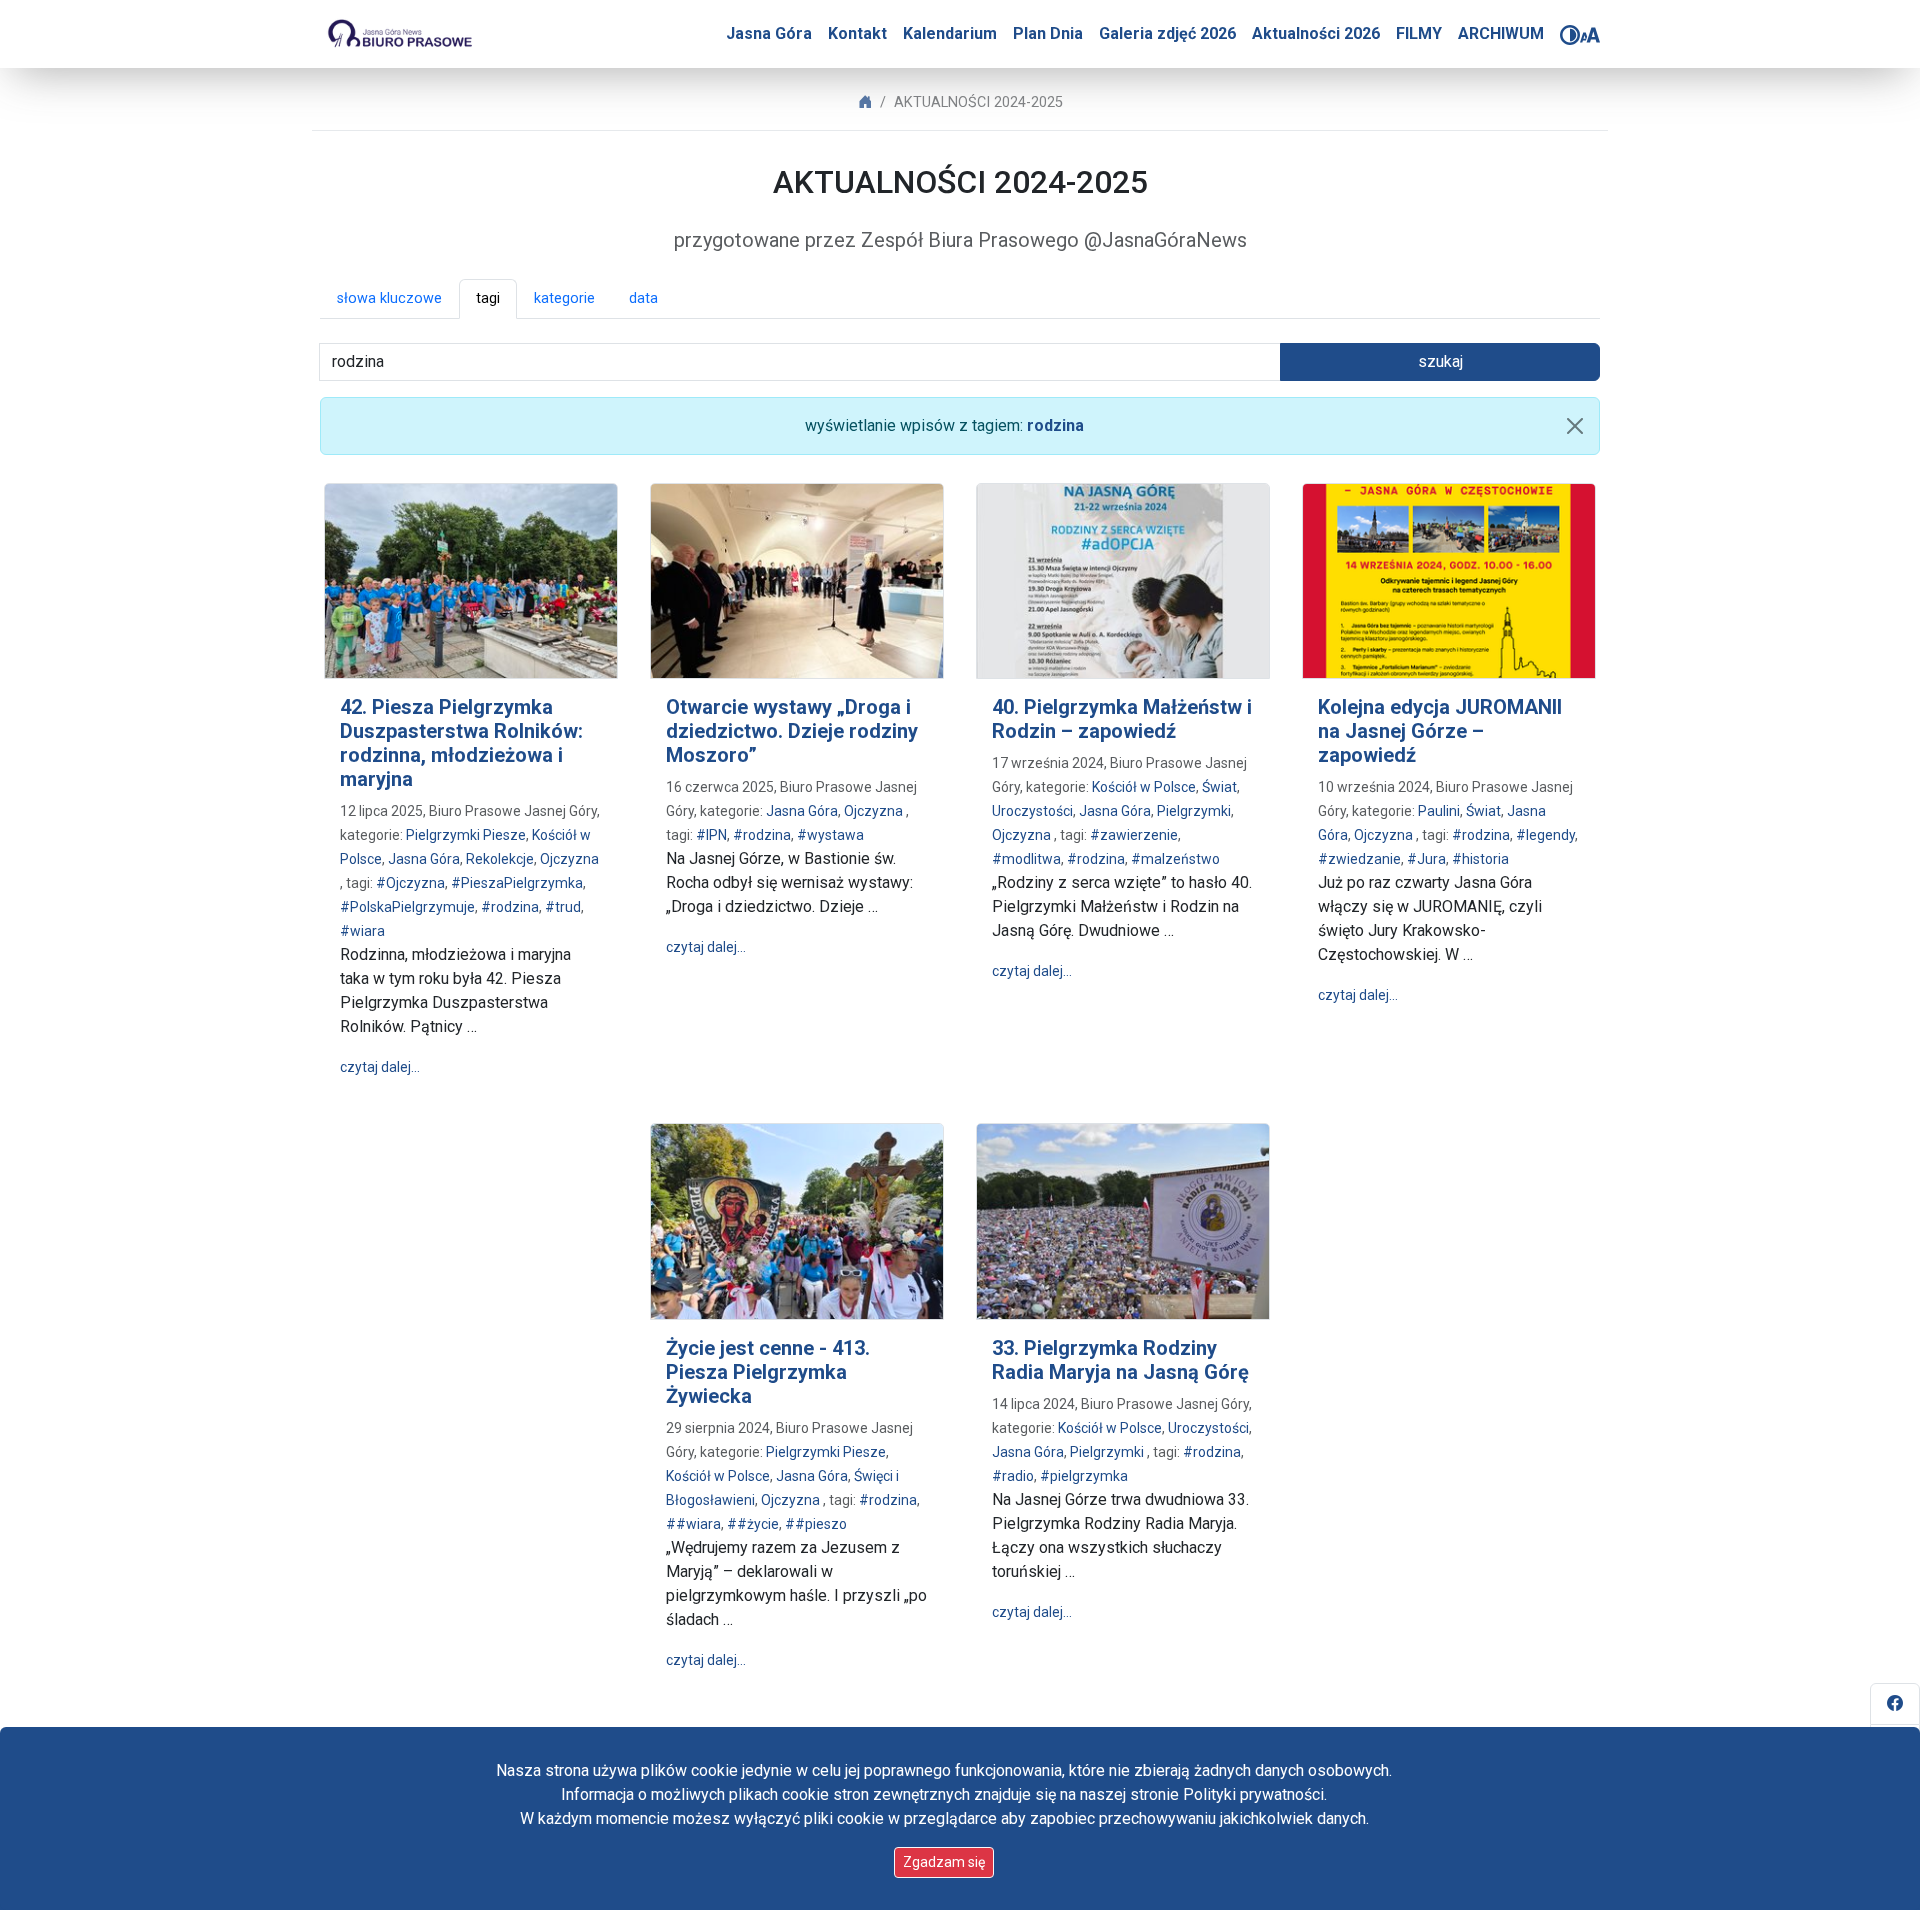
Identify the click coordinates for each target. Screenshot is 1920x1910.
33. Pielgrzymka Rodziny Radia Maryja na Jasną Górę (1120, 1360)
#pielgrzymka (1084, 1476)
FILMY (1419, 33)
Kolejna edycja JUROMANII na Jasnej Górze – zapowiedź (1440, 731)
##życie (753, 1524)
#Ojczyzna (410, 883)
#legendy (1545, 835)
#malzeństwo (1175, 859)
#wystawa (830, 835)
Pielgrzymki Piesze (466, 835)
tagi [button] (488, 298)
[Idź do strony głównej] (399, 34)
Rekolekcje (500, 859)
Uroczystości (1032, 811)
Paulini (1439, 811)
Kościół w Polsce (1144, 787)
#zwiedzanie (1359, 859)
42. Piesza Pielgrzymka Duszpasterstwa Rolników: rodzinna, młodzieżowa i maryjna (461, 743)
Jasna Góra (769, 33)
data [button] (643, 298)
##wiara (693, 1524)
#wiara (362, 931)
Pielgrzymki (1194, 811)
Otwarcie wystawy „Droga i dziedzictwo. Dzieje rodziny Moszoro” (792, 731)
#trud (563, 907)
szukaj (1440, 361)
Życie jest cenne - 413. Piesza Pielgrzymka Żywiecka (768, 1372)
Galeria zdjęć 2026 (1167, 33)
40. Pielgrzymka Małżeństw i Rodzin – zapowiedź (1122, 719)
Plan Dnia (1048, 33)
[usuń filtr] (1575, 426)
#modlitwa (1026, 859)
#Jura (1426, 859)
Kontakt (857, 33)
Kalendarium (950, 33)
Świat (1219, 787)
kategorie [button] (564, 298)
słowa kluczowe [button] (389, 298)
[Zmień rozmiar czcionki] (1590, 35)
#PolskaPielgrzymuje (407, 907)
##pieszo (816, 1524)
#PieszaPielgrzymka (517, 883)
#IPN (711, 835)
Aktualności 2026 (1316, 33)
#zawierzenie (1134, 835)
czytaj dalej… (380, 1067)
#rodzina (510, 907)
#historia (1480, 859)
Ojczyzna (569, 859)
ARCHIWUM (1501, 33)
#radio (1013, 1476)
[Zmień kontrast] (1570, 35)
